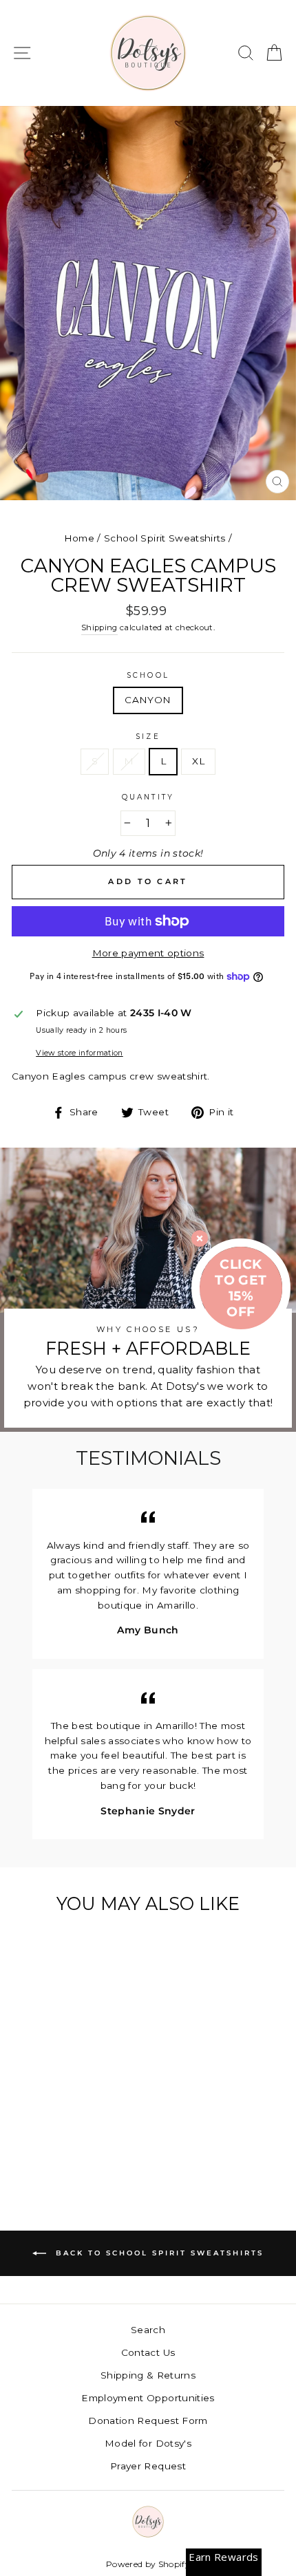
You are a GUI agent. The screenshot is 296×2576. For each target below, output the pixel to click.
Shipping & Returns (148, 2375)
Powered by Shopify (148, 2564)
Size (148, 737)
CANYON (148, 700)
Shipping (99, 627)
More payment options (148, 953)
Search (148, 2330)
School (148, 675)
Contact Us (148, 2352)
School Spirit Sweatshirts (165, 538)
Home (79, 538)
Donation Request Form (148, 2421)
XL (198, 761)
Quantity (148, 797)
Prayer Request (148, 2466)
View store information (79, 1053)
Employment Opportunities (148, 2398)
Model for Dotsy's (148, 2443)
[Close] (200, 1238)
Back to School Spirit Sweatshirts (158, 2253)
